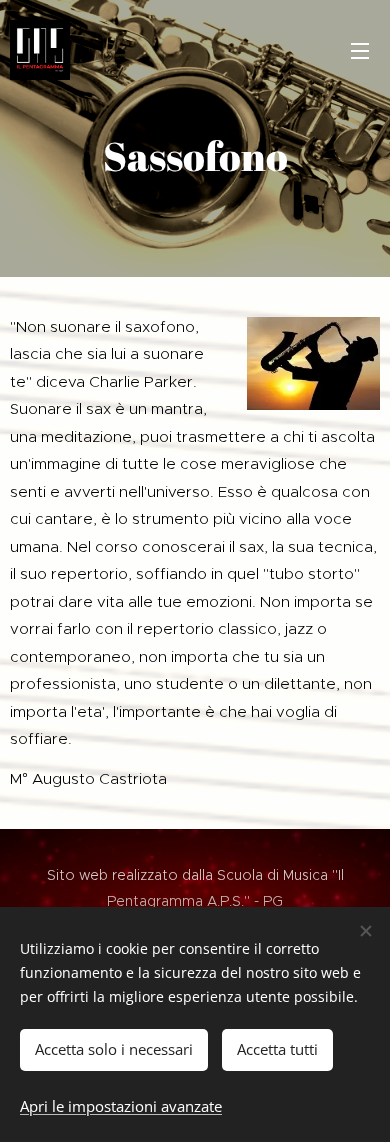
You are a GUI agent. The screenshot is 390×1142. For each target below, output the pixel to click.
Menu (360, 50)
